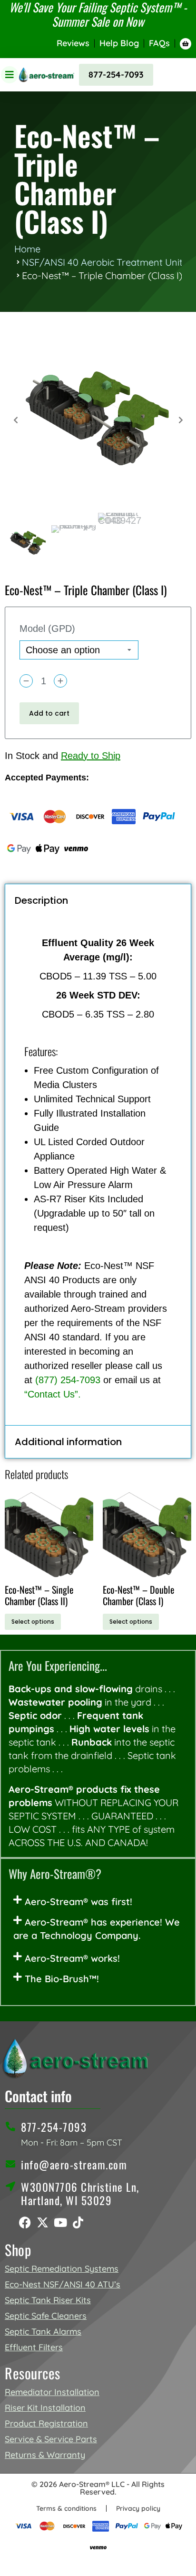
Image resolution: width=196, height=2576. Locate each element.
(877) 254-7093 (68, 1380)
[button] (98, 1902)
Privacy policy (138, 2508)
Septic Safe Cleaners (46, 2316)
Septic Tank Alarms (43, 2331)
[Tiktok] (78, 2222)
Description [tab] (41, 900)
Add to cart (49, 713)
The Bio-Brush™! (62, 1979)
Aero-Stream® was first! (78, 1902)
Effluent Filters (34, 2347)
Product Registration (46, 2423)
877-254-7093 (116, 75)
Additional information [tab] (68, 1442)
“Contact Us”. (53, 1394)
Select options (33, 1622)
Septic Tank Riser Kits (48, 2300)
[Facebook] (25, 2222)
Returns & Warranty (45, 2455)
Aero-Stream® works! (72, 1958)
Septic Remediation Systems (62, 2269)
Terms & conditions (66, 2508)
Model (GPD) (47, 629)
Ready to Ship (91, 756)
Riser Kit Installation (45, 2408)
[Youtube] (60, 2222)
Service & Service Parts (51, 2439)
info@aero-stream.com (74, 2165)
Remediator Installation (52, 2392)
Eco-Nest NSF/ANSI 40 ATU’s (63, 2284)
